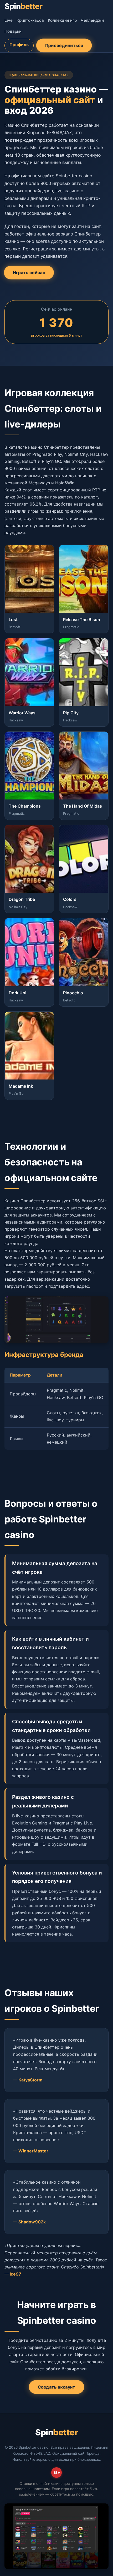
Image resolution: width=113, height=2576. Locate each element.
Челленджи (92, 20)
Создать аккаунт (56, 2387)
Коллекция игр (62, 20)
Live (9, 20)
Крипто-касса (30, 20)
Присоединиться (64, 45)
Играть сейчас (29, 273)
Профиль (19, 45)
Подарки (13, 31)
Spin (23, 6)
